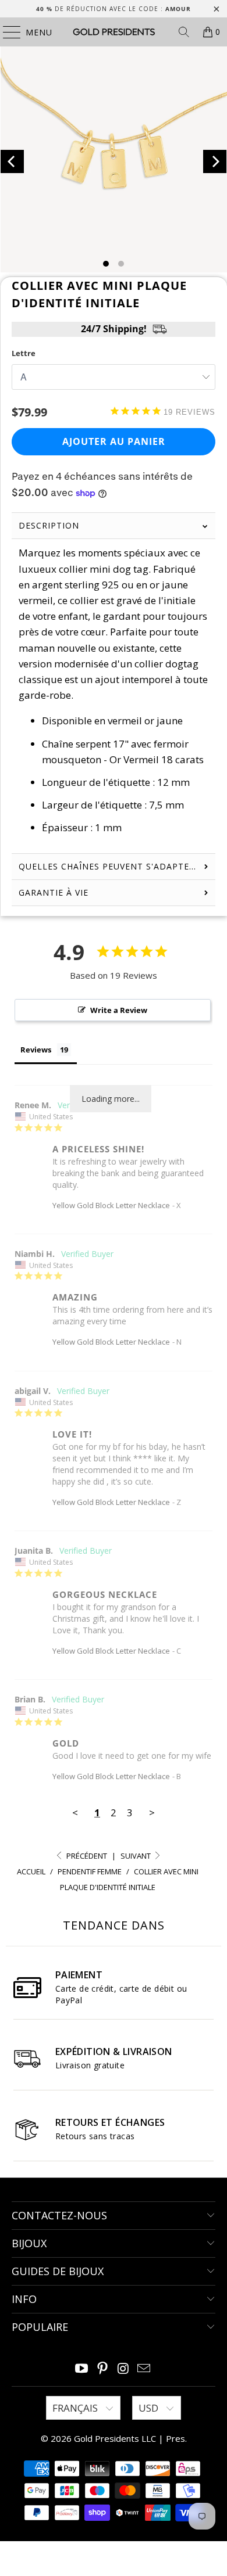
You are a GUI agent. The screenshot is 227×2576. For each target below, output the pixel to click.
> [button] (152, 1812)
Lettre (24, 353)
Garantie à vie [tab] (54, 892)
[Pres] (114, 32)
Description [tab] (49, 525)
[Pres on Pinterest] (102, 2369)
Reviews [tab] (36, 1050)
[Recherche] (184, 32)
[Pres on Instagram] (123, 2369)
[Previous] (13, 161)
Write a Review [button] (119, 1010)
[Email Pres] (144, 2369)
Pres (175, 2438)
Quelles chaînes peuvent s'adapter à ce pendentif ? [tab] (117, 866)
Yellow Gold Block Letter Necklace (111, 1205)
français (76, 2408)
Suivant (136, 1856)
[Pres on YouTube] (82, 2369)
